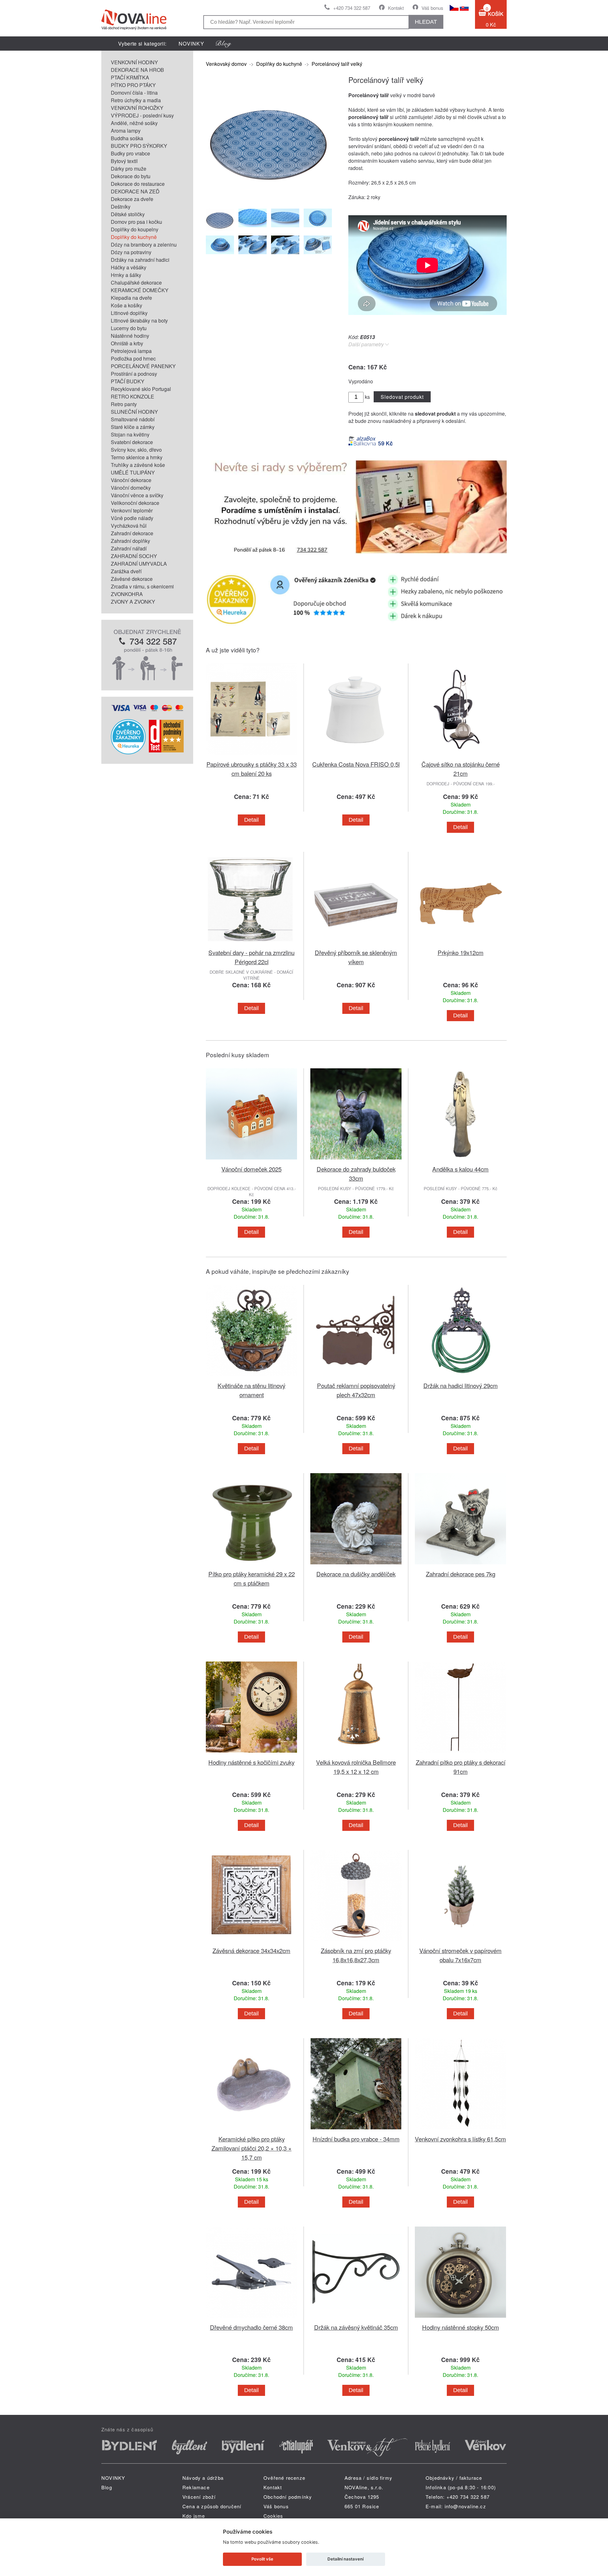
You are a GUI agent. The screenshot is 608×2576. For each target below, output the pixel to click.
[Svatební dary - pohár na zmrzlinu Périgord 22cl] (251, 944)
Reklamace (196, 2487)
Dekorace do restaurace (138, 184)
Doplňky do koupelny (135, 229)
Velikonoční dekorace (135, 503)
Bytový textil (124, 161)
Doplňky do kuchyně (134, 237)
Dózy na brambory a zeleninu (144, 245)
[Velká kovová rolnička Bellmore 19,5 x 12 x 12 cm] (356, 1754)
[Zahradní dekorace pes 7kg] (460, 1565)
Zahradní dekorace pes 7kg (461, 1574)
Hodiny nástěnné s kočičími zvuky (251, 1762)
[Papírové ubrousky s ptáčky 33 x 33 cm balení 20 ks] (251, 756)
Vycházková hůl (129, 526)
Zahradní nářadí (129, 548)
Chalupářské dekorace (136, 283)
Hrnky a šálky (126, 275)
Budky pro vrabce (130, 153)
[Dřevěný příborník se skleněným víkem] (356, 944)
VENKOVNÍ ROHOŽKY (137, 108)
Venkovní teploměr (132, 510)
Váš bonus (432, 8)
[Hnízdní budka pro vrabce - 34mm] (356, 2130)
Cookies (273, 2516)
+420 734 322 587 (352, 8)
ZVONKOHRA (127, 594)
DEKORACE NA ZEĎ (135, 191)
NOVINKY (191, 44)
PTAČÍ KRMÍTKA (130, 77)
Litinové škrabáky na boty (139, 320)
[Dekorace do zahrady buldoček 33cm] (356, 1161)
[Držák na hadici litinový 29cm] (460, 1377)
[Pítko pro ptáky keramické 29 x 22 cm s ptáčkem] (251, 1565)
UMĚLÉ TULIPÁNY (133, 472)
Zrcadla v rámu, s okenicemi (142, 586)
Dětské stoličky (128, 214)
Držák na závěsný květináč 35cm (356, 2327)
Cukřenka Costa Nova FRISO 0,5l (356, 764)
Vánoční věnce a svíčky (137, 495)
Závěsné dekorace (132, 579)
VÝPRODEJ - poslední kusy (142, 115)
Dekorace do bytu (131, 176)
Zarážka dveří (126, 571)
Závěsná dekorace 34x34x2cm (251, 1950)
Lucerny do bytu (129, 328)
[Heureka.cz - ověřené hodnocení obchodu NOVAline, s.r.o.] (128, 752)
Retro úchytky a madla (136, 100)
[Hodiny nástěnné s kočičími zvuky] (251, 1754)
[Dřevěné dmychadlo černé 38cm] (251, 2319)
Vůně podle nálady (132, 518)
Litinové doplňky (129, 313)
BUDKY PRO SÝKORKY (139, 146)
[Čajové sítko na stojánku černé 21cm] (460, 756)
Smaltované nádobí (133, 419)
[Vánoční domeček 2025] (251, 1161)
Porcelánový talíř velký (337, 64)
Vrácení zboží (199, 2497)
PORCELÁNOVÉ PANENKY (143, 366)
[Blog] (224, 44)
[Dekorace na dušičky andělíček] (356, 1565)
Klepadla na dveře (131, 298)
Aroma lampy (126, 131)
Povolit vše (262, 2559)
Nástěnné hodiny (130, 336)
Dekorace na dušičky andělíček (356, 1574)
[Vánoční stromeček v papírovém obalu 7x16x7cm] (460, 1942)
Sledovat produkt (402, 397)
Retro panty (124, 404)
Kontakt (396, 8)
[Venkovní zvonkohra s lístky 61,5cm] (460, 2130)
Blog (107, 2487)
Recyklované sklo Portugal (141, 389)
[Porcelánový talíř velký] (269, 199)
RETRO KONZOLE (133, 396)
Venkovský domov (226, 64)
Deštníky (121, 207)
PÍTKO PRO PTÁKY (133, 85)
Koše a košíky (127, 305)
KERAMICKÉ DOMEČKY (140, 290)
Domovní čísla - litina (134, 93)
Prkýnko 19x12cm (461, 952)
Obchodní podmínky (288, 2497)
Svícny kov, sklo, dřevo (136, 450)
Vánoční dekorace (131, 480)
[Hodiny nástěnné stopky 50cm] (460, 2319)
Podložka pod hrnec (133, 358)
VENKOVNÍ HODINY (134, 62)
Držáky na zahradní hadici (140, 260)
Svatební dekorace (132, 442)
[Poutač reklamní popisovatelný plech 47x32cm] (356, 1377)
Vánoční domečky (131, 488)
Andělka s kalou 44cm (460, 1169)
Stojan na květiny (130, 434)
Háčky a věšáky (129, 267)
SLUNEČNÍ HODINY (134, 412)
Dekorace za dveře (132, 199)
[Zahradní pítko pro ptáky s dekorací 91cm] (460, 1754)
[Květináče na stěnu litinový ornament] (251, 1377)
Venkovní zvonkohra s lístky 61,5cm (460, 2139)
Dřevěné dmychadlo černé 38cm (251, 2327)
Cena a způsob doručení (212, 2506)
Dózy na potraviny (131, 252)
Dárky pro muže (129, 169)
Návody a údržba (203, 2478)
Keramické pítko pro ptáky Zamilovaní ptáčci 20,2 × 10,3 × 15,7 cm (252, 2148)
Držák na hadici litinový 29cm (461, 1385)
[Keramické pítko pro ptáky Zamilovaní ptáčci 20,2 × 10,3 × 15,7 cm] (251, 2130)
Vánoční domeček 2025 (251, 1169)
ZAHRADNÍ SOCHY (134, 556)
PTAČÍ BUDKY (128, 381)
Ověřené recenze (284, 2478)
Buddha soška (127, 138)
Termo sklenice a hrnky (137, 457)
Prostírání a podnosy (134, 374)
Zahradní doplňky (130, 541)
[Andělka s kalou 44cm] (460, 1161)
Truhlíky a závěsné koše (138, 465)
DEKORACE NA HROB (137, 70)
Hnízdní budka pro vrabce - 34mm (356, 2139)
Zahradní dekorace (132, 533)
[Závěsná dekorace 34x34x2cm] (251, 1942)
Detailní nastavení (345, 2559)
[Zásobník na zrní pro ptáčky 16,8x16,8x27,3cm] (356, 1942)
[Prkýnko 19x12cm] (460, 944)
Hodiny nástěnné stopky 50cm (461, 2327)
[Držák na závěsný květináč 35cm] (356, 2319)
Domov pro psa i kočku (136, 222)
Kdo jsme (194, 2516)
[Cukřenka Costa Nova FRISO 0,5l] (356, 756)
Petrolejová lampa (131, 351)
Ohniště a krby (127, 343)
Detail (251, 820)
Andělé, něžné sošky (134, 123)
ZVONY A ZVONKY (133, 602)
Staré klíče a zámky (133, 427)
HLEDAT (426, 22)
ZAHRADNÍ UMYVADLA (139, 564)
